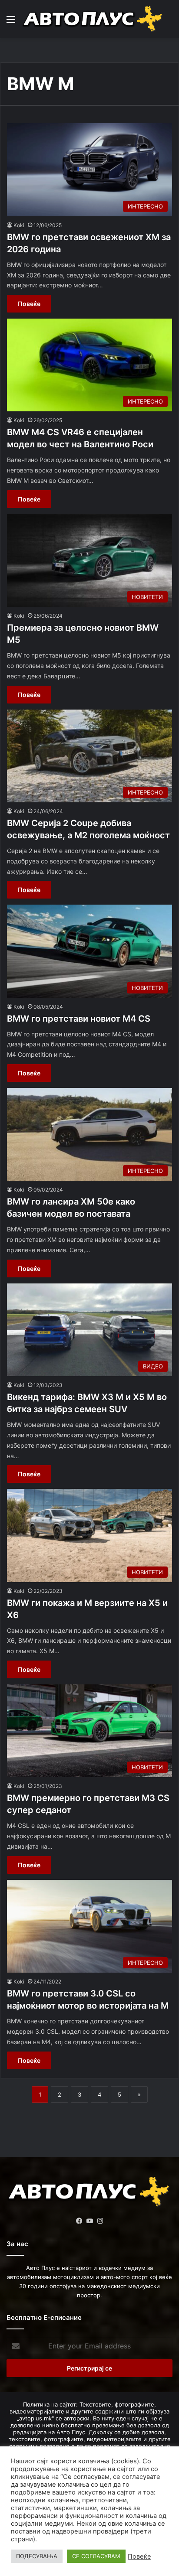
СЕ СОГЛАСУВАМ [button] (96, 2556)
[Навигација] (11, 22)
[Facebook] (79, 2221)
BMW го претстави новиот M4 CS (79, 1019)
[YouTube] (89, 2221)
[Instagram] (100, 2221)
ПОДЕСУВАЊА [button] (37, 2556)
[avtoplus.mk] (93, 19)
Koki (19, 225)
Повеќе (29, 304)
